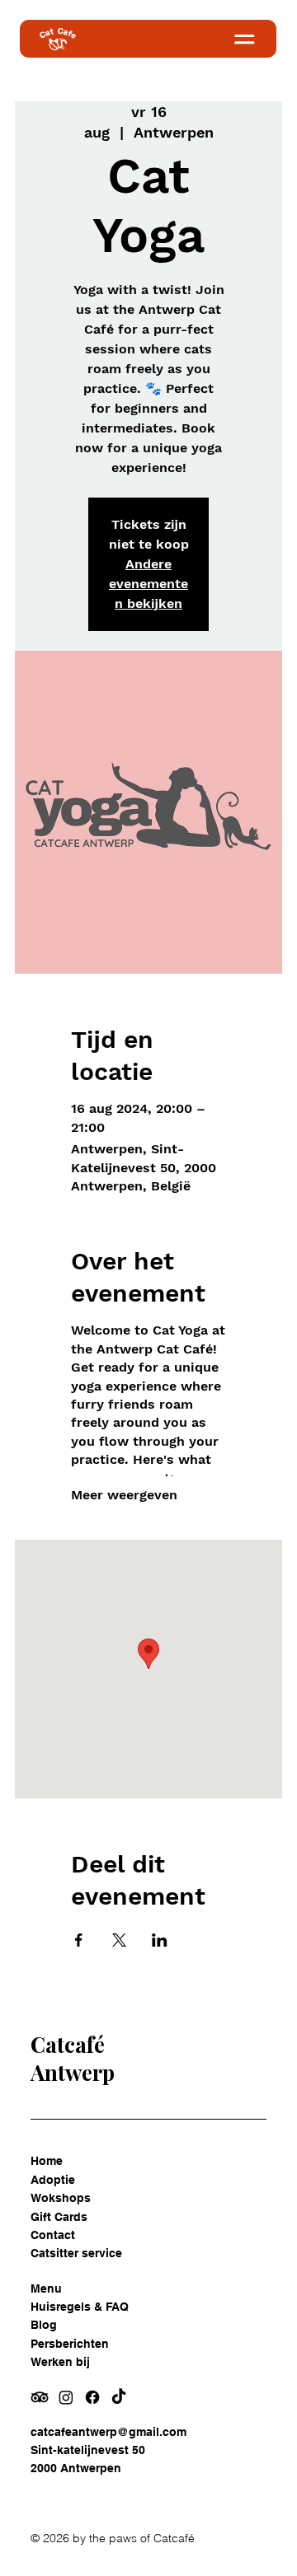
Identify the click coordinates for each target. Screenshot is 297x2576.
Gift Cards (59, 2217)
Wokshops (61, 2198)
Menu (46, 2288)
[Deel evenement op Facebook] (79, 1940)
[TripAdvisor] (40, 2397)
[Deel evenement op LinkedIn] (160, 1940)
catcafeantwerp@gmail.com (108, 2432)
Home (47, 2161)
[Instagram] (66, 2397)
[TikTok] (119, 2397)
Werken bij (60, 2362)
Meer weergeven (124, 1495)
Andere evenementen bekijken (148, 584)
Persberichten (70, 2344)
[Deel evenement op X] (119, 1940)
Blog (44, 2325)
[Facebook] (92, 2397)
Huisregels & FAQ (80, 2307)
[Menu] (221, 39)
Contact (53, 2235)
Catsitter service (76, 2253)
